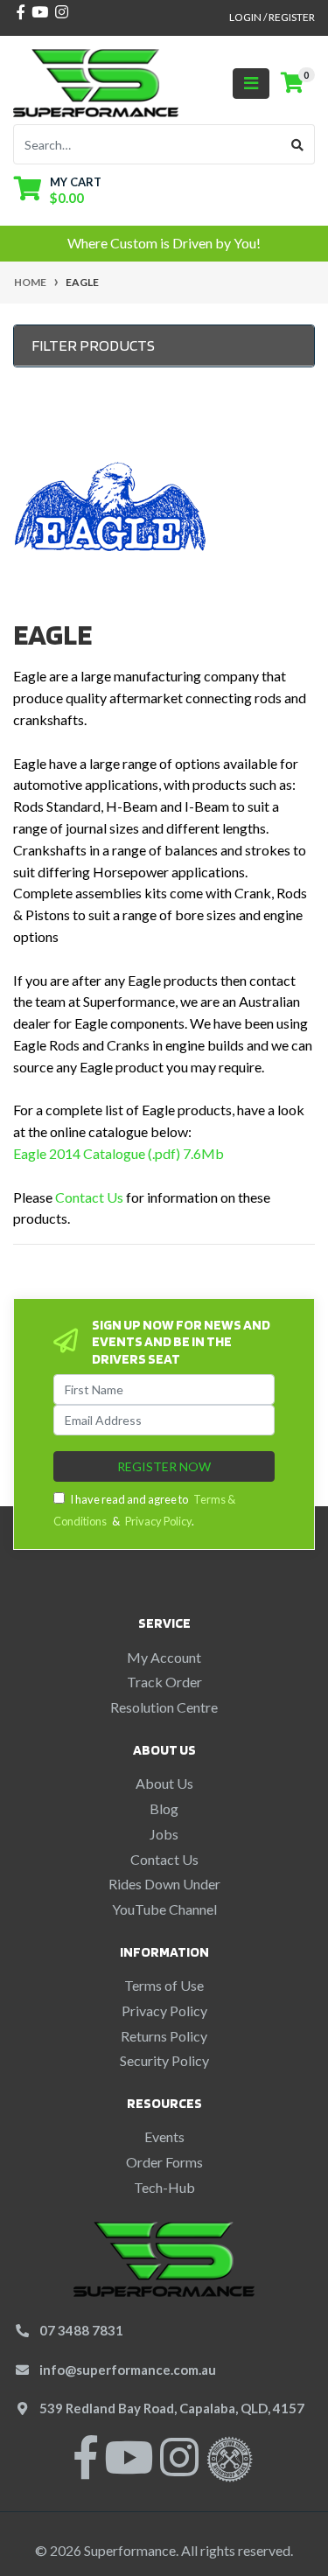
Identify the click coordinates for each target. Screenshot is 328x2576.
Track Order (164, 1682)
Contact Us (89, 1197)
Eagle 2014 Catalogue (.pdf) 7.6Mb (119, 1153)
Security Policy (164, 2060)
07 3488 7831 (81, 2330)
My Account (164, 1657)
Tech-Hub (164, 2187)
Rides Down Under (164, 1884)
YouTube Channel (164, 1909)
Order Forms (164, 2162)
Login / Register (272, 17)
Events (164, 2136)
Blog (164, 1808)
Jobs (164, 1834)
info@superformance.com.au (128, 2370)
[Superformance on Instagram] (179, 2468)
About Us (164, 1783)
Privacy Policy (158, 1521)
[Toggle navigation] (251, 84)
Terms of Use (164, 1985)
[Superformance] (96, 81)
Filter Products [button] (93, 345)
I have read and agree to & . (144, 1510)
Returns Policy (164, 2036)
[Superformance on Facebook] (86, 2468)
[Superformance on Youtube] (129, 2468)
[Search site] (298, 144)
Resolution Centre (164, 1707)
